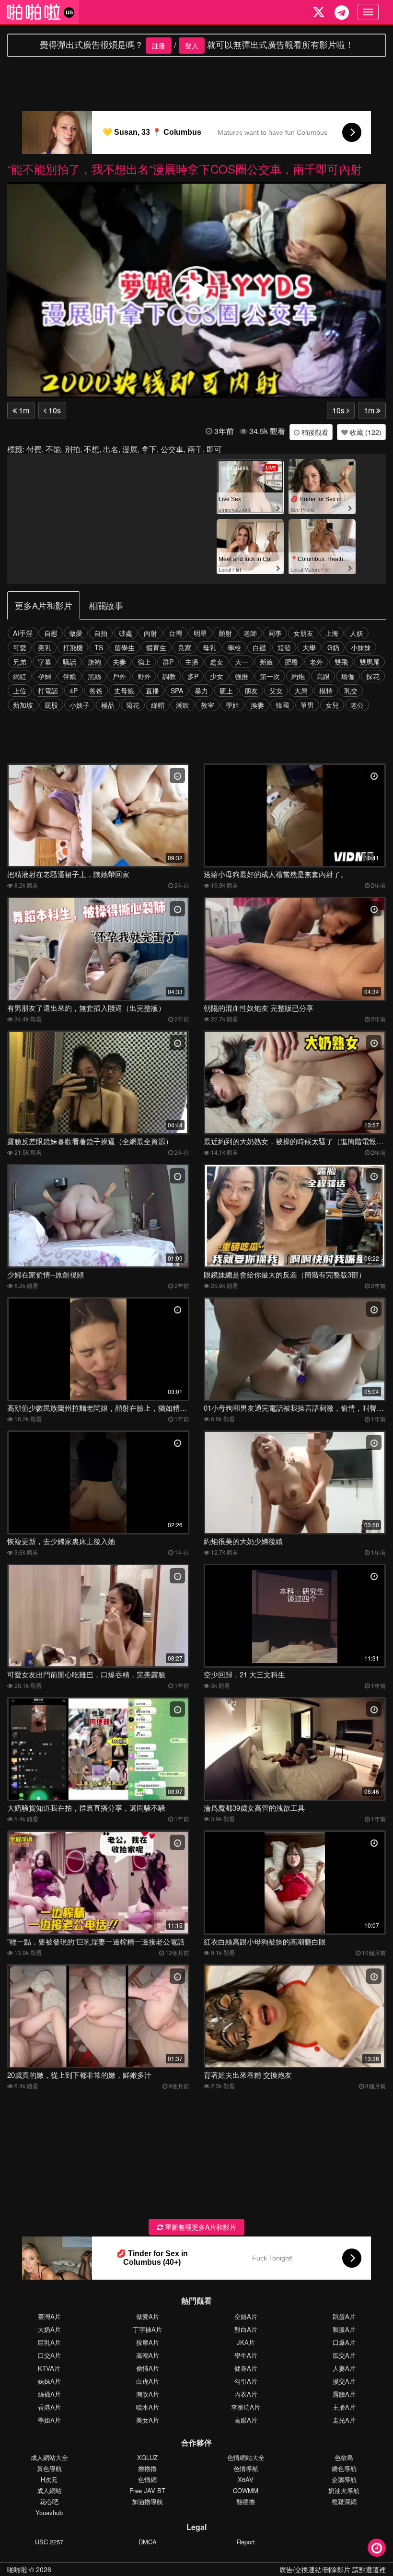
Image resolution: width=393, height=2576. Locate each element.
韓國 (282, 705)
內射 (150, 633)
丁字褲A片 (147, 2329)
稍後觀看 (314, 432)
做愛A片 (148, 2316)
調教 (169, 676)
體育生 (156, 647)
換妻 (257, 705)
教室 (208, 705)
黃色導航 (49, 2468)
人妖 (357, 633)
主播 (192, 662)
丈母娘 (124, 691)
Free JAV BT (147, 2490)
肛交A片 (344, 2355)
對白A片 (246, 2329)
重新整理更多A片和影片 (200, 2227)
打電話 (48, 691)
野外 (144, 676)
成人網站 (49, 2490)
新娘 (266, 662)
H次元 (49, 2479)
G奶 (333, 647)
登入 (192, 46)
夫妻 (119, 662)
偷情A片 (148, 2368)
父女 (276, 691)
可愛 (20, 647)
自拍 (101, 633)
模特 (326, 691)
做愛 (76, 633)
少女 (217, 676)
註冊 (159, 46)
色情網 (147, 2479)
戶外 (119, 676)
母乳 (209, 647)
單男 (307, 705)
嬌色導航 (344, 2468)
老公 (357, 705)
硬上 (226, 691)
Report (246, 2542)
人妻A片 (344, 2368)
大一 (242, 662)
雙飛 (341, 662)
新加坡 (23, 705)
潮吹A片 (148, 2394)
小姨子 (80, 705)
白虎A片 (148, 2381)
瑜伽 (348, 676)
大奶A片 (49, 2329)
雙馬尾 (370, 662)
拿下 (149, 449)
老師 (250, 633)
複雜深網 (344, 2501)
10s (54, 410)
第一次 (270, 676)
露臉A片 (344, 2394)
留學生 (125, 647)
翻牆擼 (246, 2501)
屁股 (51, 705)
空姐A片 (246, 2316)
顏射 (225, 633)
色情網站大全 (246, 2457)
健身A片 (246, 2368)
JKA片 (246, 2342)
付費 (34, 449)
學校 (234, 647)
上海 (332, 633)
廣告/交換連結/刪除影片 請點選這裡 (333, 2569)
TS (99, 647)
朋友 (251, 691)
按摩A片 (148, 2342)
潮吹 (183, 705)
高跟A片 (246, 2420)
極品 (108, 705)
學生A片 (246, 2355)
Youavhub (49, 2512)
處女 (217, 662)
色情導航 (246, 2468)
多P (193, 676)
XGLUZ (147, 2457)
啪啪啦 (17, 2569)
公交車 (172, 449)
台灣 (175, 633)
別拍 (72, 449)
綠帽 (158, 705)
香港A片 (49, 2407)
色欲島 (344, 2457)
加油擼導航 (147, 2501)
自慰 (51, 633)
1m (23, 410)
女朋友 (303, 633)
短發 (284, 647)
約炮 (298, 676)
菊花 (133, 705)
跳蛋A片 (344, 2316)
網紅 (20, 676)
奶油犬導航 (344, 2490)
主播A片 (344, 2407)
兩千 (195, 449)
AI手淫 (23, 633)
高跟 (323, 676)
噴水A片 (148, 2407)
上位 (20, 691)
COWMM (246, 2490)
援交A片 (344, 2381)
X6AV (246, 2479)
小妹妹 (361, 647)
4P (74, 691)
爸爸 (96, 691)
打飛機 (73, 647)
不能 (53, 449)
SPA (177, 691)
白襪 (259, 647)
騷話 (69, 662)
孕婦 (45, 676)
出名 (111, 449)
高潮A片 (148, 2355)
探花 (373, 676)
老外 (316, 662)
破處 (126, 633)
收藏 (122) (365, 432)
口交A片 (49, 2355)
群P (168, 662)
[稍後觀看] (377, 2548)
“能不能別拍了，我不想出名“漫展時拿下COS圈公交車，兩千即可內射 (185, 169)
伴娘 (69, 676)
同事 (275, 633)
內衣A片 (246, 2394)
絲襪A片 (49, 2394)
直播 (152, 691)
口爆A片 (344, 2342)
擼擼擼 (147, 2468)
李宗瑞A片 (246, 2407)
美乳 (45, 647)
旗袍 (94, 662)
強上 (144, 662)
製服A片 (344, 2329)
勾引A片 (246, 2381)
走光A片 (344, 2420)
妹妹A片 (49, 2381)
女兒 (332, 705)
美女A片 (148, 2420)
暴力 (201, 691)
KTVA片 (49, 2368)
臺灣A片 (49, 2316)
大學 (309, 647)
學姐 (232, 705)
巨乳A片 (49, 2342)
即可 (214, 449)
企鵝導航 (344, 2479)
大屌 (301, 691)
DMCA (148, 2542)
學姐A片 (49, 2420)
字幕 (45, 662)
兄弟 (20, 662)
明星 (200, 633)
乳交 (351, 691)
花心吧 (49, 2501)
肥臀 (291, 662)
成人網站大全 (49, 2457)
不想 (92, 449)
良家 (185, 647)
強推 (242, 676)
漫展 (130, 449)
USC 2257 (49, 2542)
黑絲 (94, 676)
